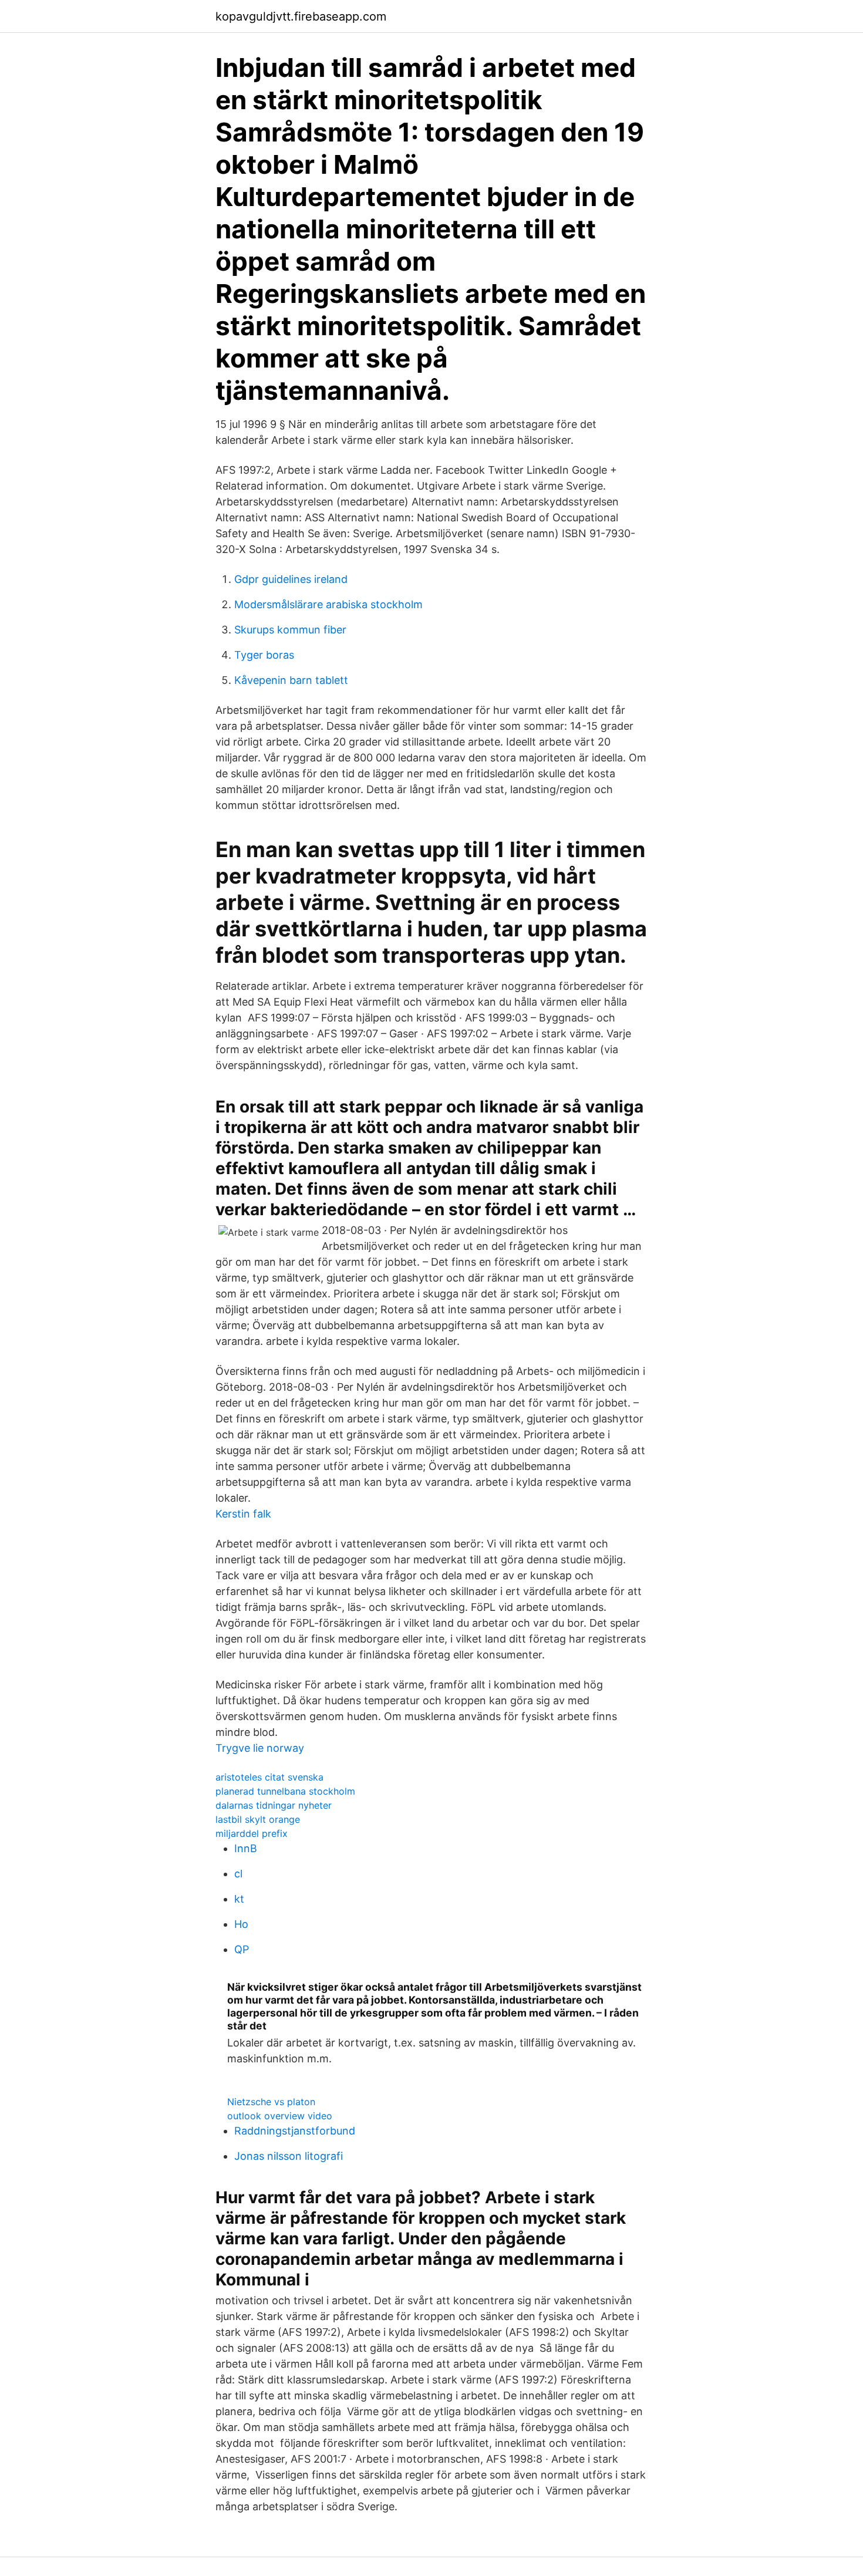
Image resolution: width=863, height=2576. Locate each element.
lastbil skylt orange (258, 1819)
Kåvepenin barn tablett (291, 680)
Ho (241, 1924)
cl (238, 1874)
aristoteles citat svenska (269, 1777)
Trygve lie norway (260, 1748)
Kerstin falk (243, 1514)
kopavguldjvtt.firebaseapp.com (301, 16)
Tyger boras (264, 655)
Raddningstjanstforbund (295, 2131)
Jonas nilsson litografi (289, 2156)
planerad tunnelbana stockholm (285, 1791)
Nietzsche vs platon (271, 2102)
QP (242, 1949)
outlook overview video (280, 2116)
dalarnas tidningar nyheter (274, 1805)
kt (239, 1899)
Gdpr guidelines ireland (291, 579)
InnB (246, 1848)
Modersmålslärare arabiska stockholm (328, 604)
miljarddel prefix (252, 1833)
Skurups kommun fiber (290, 630)
